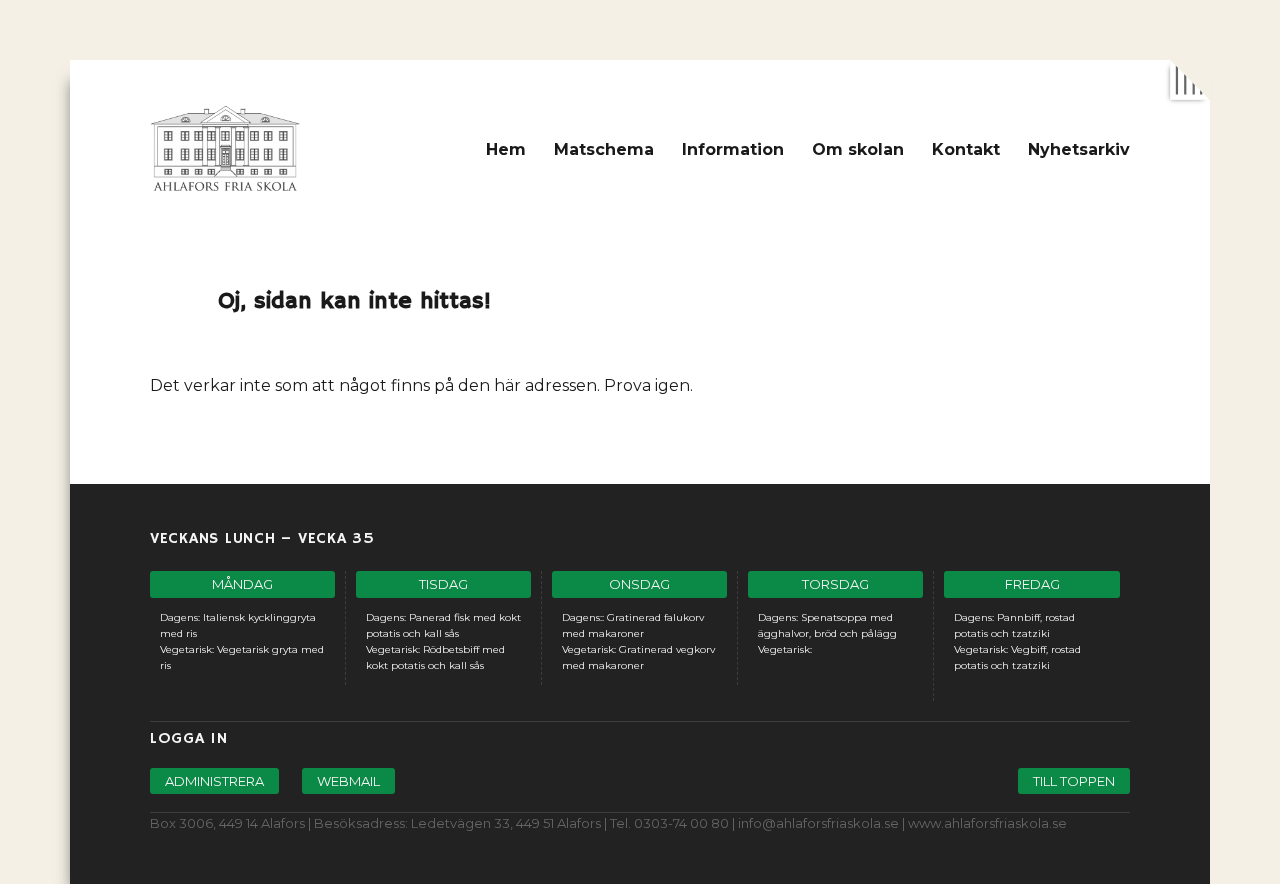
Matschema (604, 149)
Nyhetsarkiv (1079, 149)
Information (733, 149)
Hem (506, 149)
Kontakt (966, 149)
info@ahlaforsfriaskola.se (818, 823)
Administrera (214, 781)
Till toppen (1074, 781)
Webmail (348, 781)
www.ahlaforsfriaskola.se (987, 823)
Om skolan (858, 149)
